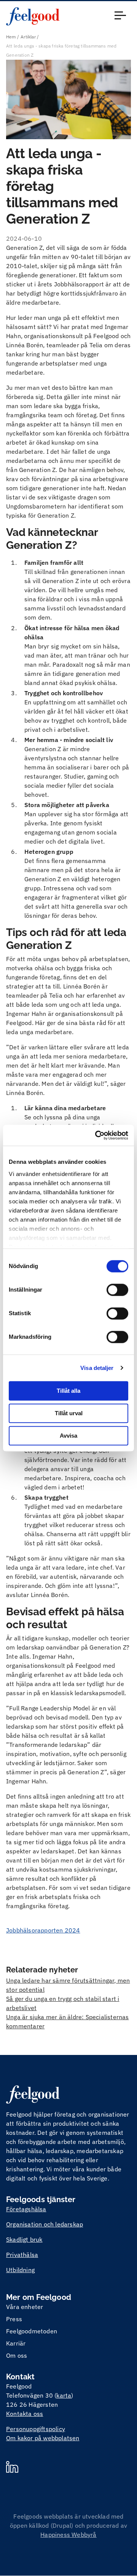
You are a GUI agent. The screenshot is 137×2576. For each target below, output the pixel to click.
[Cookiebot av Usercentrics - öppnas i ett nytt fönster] (97, 1135)
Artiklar (28, 37)
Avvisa (68, 1436)
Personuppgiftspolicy (36, 2429)
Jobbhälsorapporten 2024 (43, 1930)
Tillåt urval (69, 1413)
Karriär (16, 2343)
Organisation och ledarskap (45, 2224)
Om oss (17, 2355)
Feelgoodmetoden (32, 2331)
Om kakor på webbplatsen (43, 2438)
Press (14, 2319)
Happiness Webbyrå (68, 2535)
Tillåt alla (68, 1391)
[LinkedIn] (12, 2468)
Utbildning (20, 2270)
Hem (11, 37)
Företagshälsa (26, 2209)
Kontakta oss (25, 2414)
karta (64, 2395)
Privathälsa (22, 2255)
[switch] (117, 1290)
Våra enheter (25, 2307)
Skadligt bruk (24, 2239)
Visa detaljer (97, 1368)
